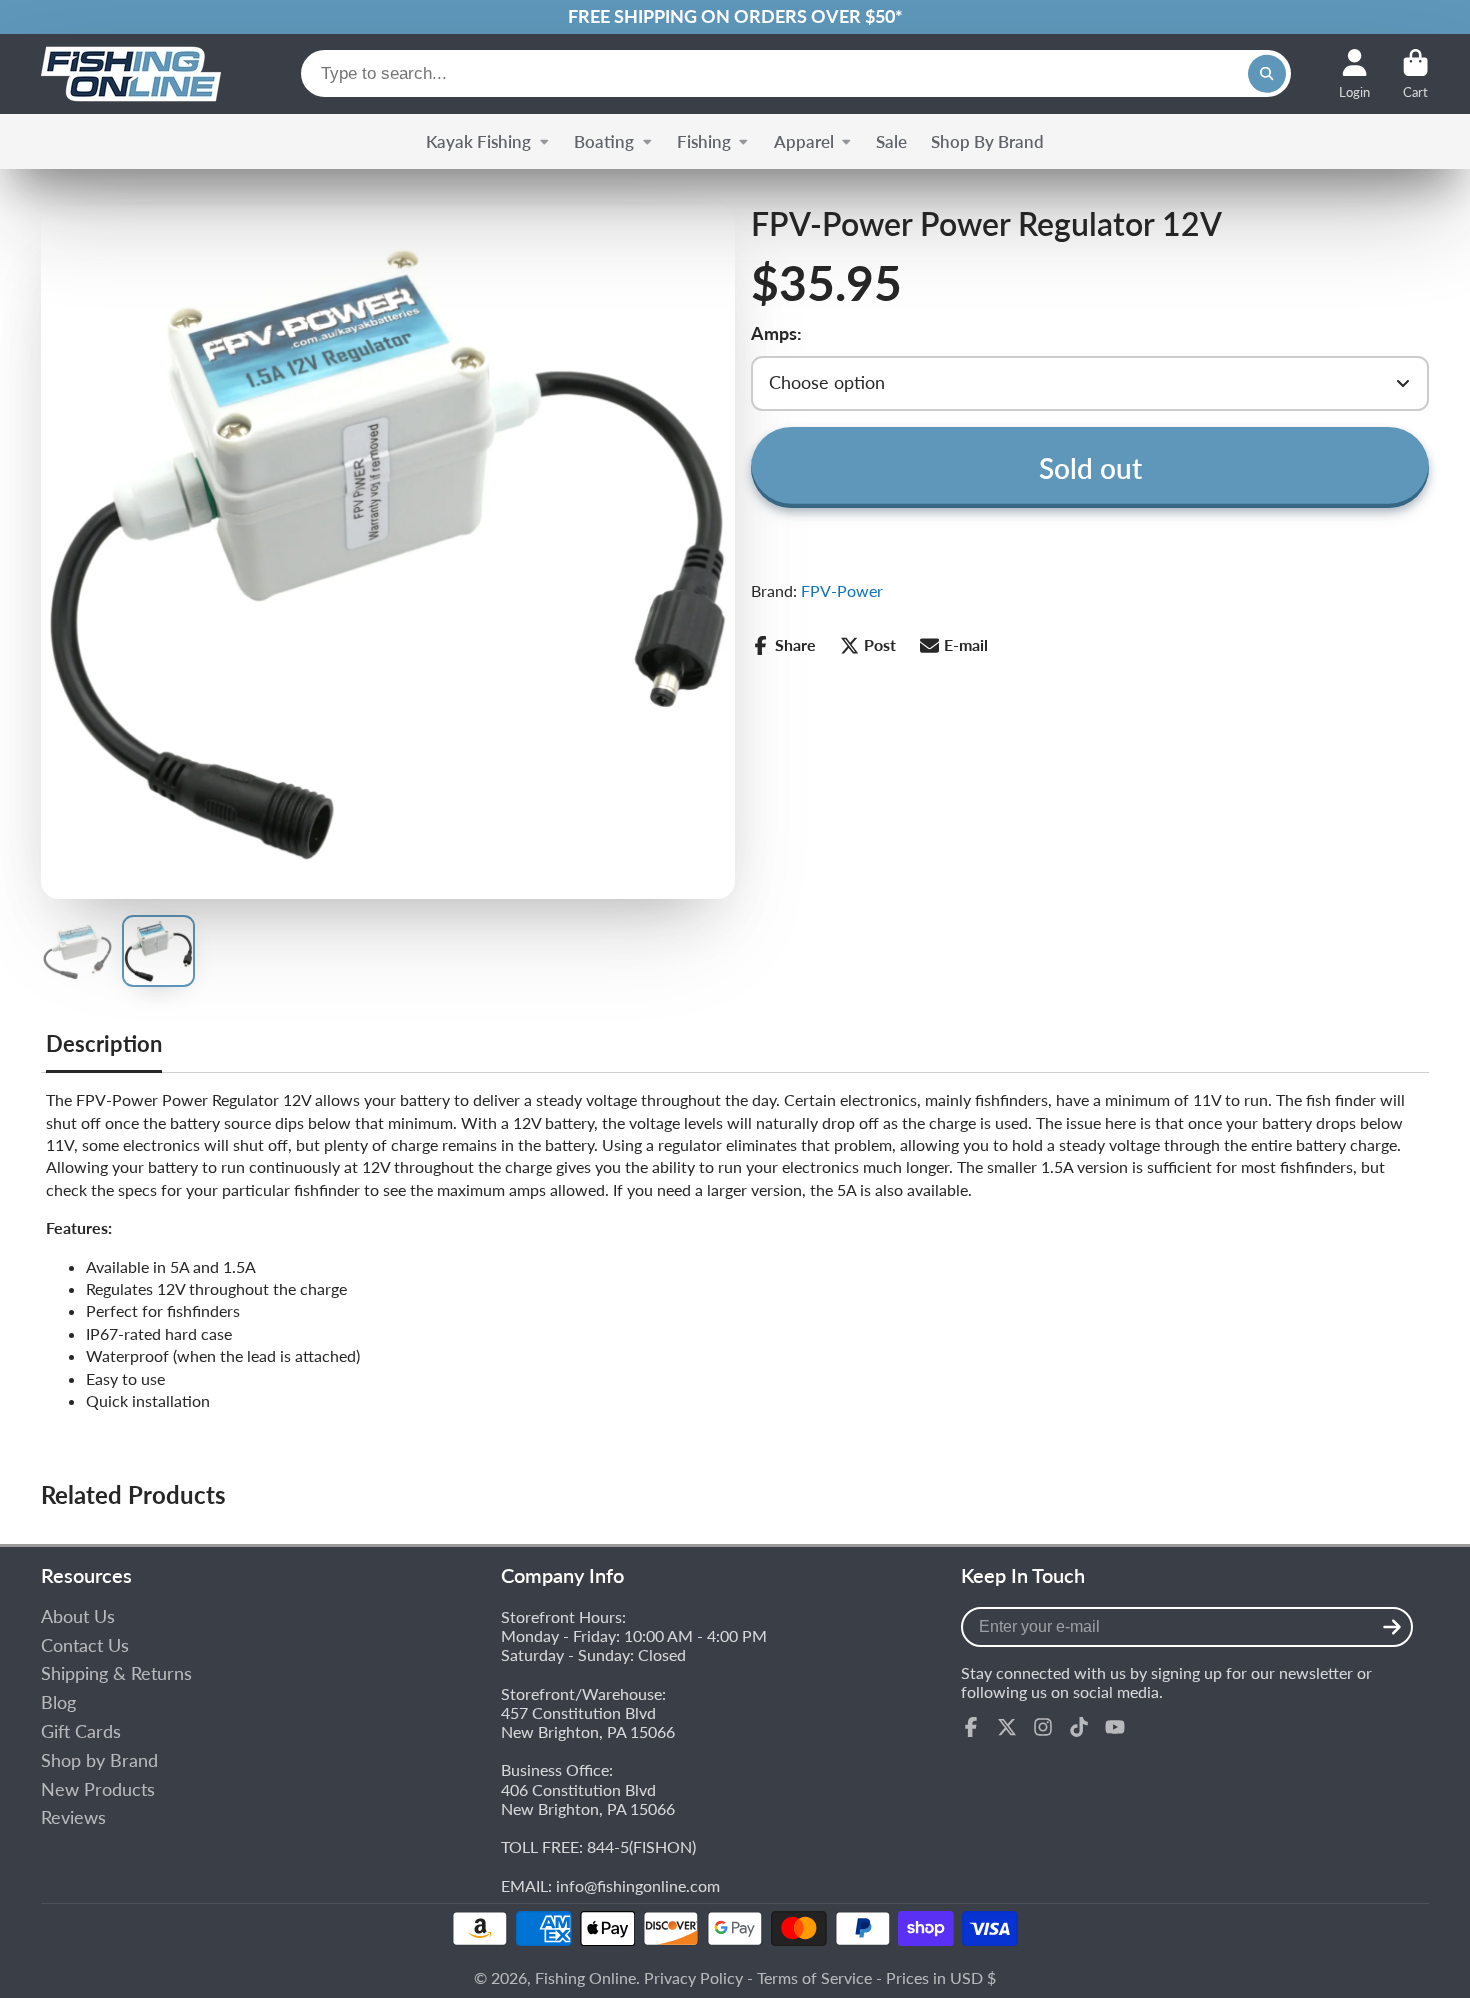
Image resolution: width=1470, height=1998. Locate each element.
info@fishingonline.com (638, 1885)
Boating (604, 141)
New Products (98, 1789)
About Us (78, 1616)
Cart (1415, 74)
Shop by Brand (99, 1760)
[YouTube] (1115, 1727)
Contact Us (85, 1645)
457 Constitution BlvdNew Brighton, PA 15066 (588, 1722)
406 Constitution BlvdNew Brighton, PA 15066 (588, 1799)
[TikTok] (1079, 1727)
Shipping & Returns (116, 1673)
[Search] (1267, 74)
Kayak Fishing (478, 141)
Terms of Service (814, 1977)
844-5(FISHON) (641, 1846)
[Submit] (1392, 1627)
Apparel (804, 141)
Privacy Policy (693, 1977)
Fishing (704, 141)
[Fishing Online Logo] (131, 74)
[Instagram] (1043, 1727)
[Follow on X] (1007, 1727)
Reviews (73, 1817)
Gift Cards (81, 1731)
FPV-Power (842, 590)
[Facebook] (971, 1727)
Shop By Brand (987, 141)
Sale (891, 141)
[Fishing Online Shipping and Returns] (735, 17)
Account (1354, 74)
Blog (58, 1702)
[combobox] (796, 73)
